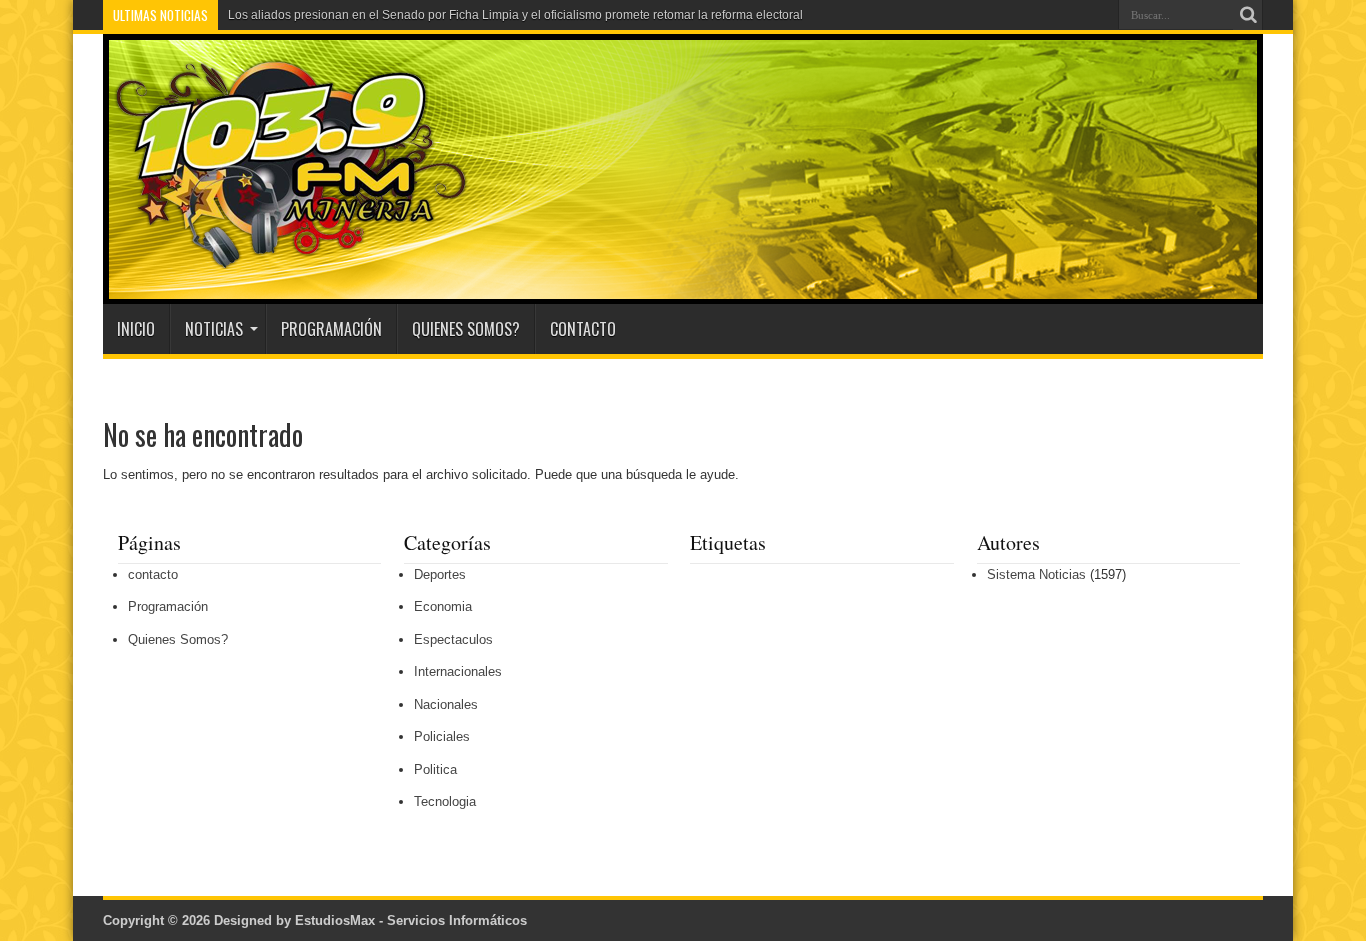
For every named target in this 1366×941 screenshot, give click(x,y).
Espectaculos (453, 639)
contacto (583, 329)
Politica (435, 769)
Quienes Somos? (466, 329)
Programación (331, 329)
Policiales (442, 736)
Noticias (214, 329)
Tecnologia (445, 801)
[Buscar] (1248, 15)
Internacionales (458, 671)
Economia (443, 606)
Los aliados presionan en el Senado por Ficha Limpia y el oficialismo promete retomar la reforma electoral (515, 15)
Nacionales (446, 704)
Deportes (440, 574)
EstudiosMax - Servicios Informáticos (411, 920)
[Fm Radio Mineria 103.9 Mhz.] (285, 254)
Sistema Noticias (1036, 574)
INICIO (136, 329)
